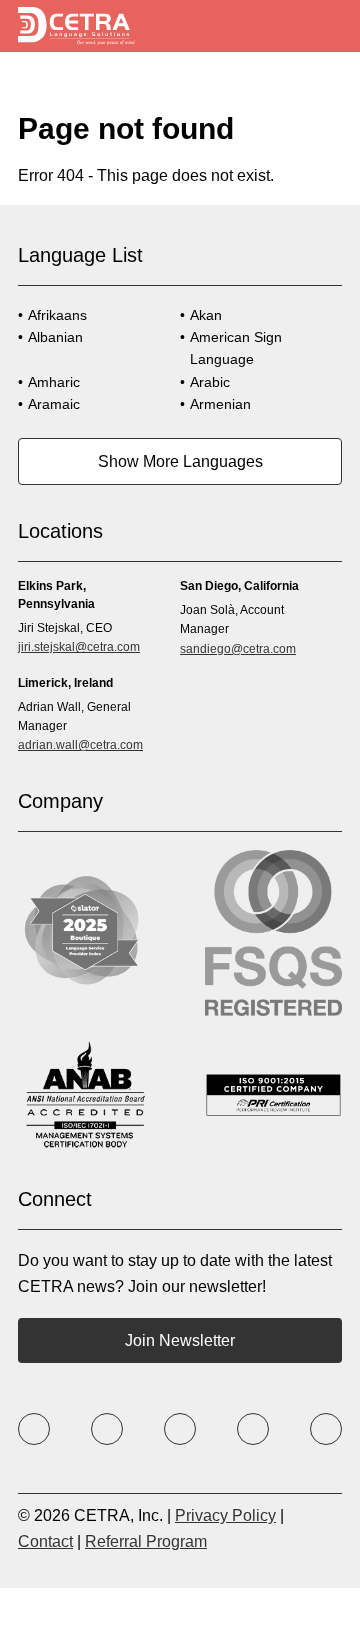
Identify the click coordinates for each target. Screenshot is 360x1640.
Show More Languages (180, 461)
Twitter (107, 1429)
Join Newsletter (180, 1340)
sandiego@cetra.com (238, 649)
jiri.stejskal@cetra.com (79, 647)
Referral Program (146, 1541)
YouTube (253, 1429)
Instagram (180, 1429)
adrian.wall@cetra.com (80, 745)
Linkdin (326, 1429)
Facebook (34, 1429)
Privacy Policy (225, 1515)
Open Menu (327, 27)
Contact (45, 1541)
